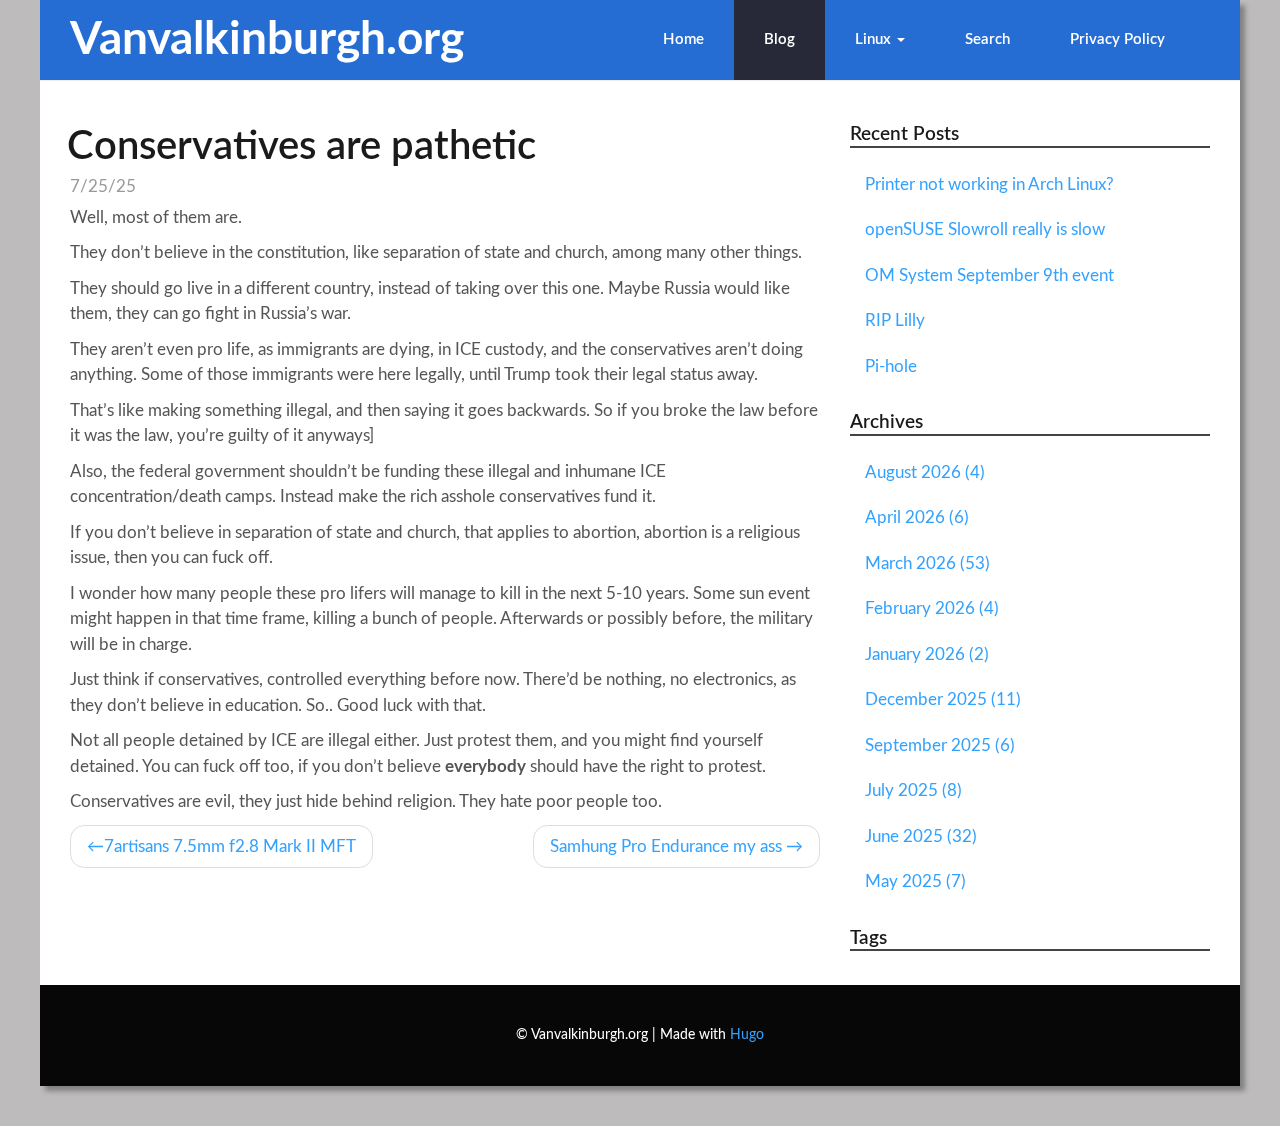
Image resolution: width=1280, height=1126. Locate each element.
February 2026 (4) (932, 608)
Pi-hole (891, 366)
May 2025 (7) (915, 881)
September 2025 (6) (940, 745)
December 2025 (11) (943, 699)
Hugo (747, 1035)
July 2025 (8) (913, 790)
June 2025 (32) (921, 836)
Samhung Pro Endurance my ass (666, 846)
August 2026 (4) (925, 472)
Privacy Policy (1117, 39)
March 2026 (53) (927, 563)
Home (683, 39)
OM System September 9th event (989, 275)
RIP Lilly (895, 320)
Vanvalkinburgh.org (267, 40)
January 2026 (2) (927, 654)
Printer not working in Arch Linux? (989, 184)
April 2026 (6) (917, 517)
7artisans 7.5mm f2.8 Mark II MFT (230, 846)
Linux (875, 39)
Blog (779, 39)
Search (987, 39)
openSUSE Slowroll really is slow (985, 229)
